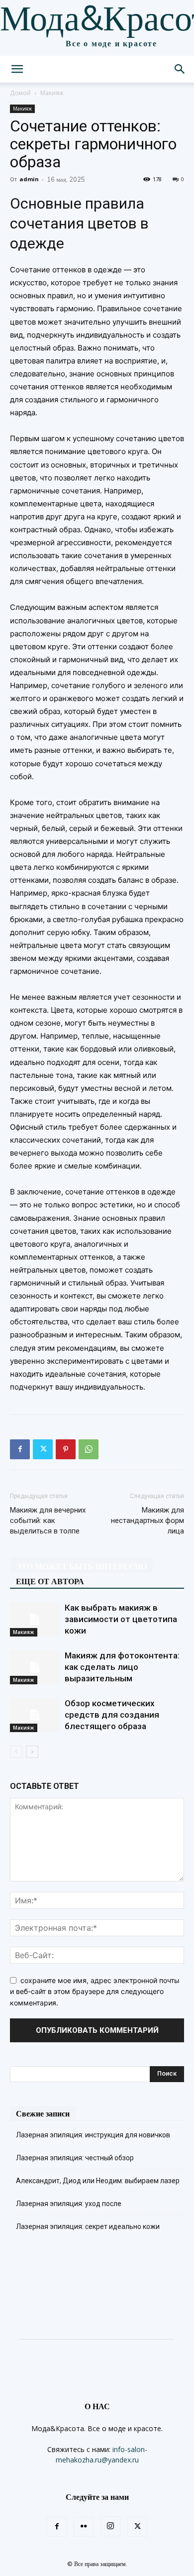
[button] (17, 69)
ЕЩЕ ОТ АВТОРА (50, 1581)
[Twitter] (43, 1449)
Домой (20, 93)
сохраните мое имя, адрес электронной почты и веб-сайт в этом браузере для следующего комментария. (95, 1991)
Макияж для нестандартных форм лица (147, 1521)
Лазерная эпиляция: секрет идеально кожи (88, 2226)
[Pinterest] (66, 1449)
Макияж (52, 93)
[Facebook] (20, 1449)
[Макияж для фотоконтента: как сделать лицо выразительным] (35, 1667)
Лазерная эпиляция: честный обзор (75, 2158)
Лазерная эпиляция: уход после (69, 2204)
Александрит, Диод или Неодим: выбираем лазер (98, 2181)
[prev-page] (16, 1752)
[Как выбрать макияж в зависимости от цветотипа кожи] (35, 1619)
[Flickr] (84, 2527)
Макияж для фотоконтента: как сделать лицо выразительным (122, 1667)
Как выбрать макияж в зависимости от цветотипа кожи (121, 1619)
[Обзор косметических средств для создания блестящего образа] (35, 1715)
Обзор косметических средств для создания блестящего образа (112, 1715)
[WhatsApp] (89, 1449)
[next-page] (32, 1752)
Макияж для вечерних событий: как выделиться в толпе (48, 1521)
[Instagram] (110, 2526)
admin (29, 179)
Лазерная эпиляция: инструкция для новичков (93, 2135)
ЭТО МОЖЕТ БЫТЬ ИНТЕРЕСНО (81, 1566)
